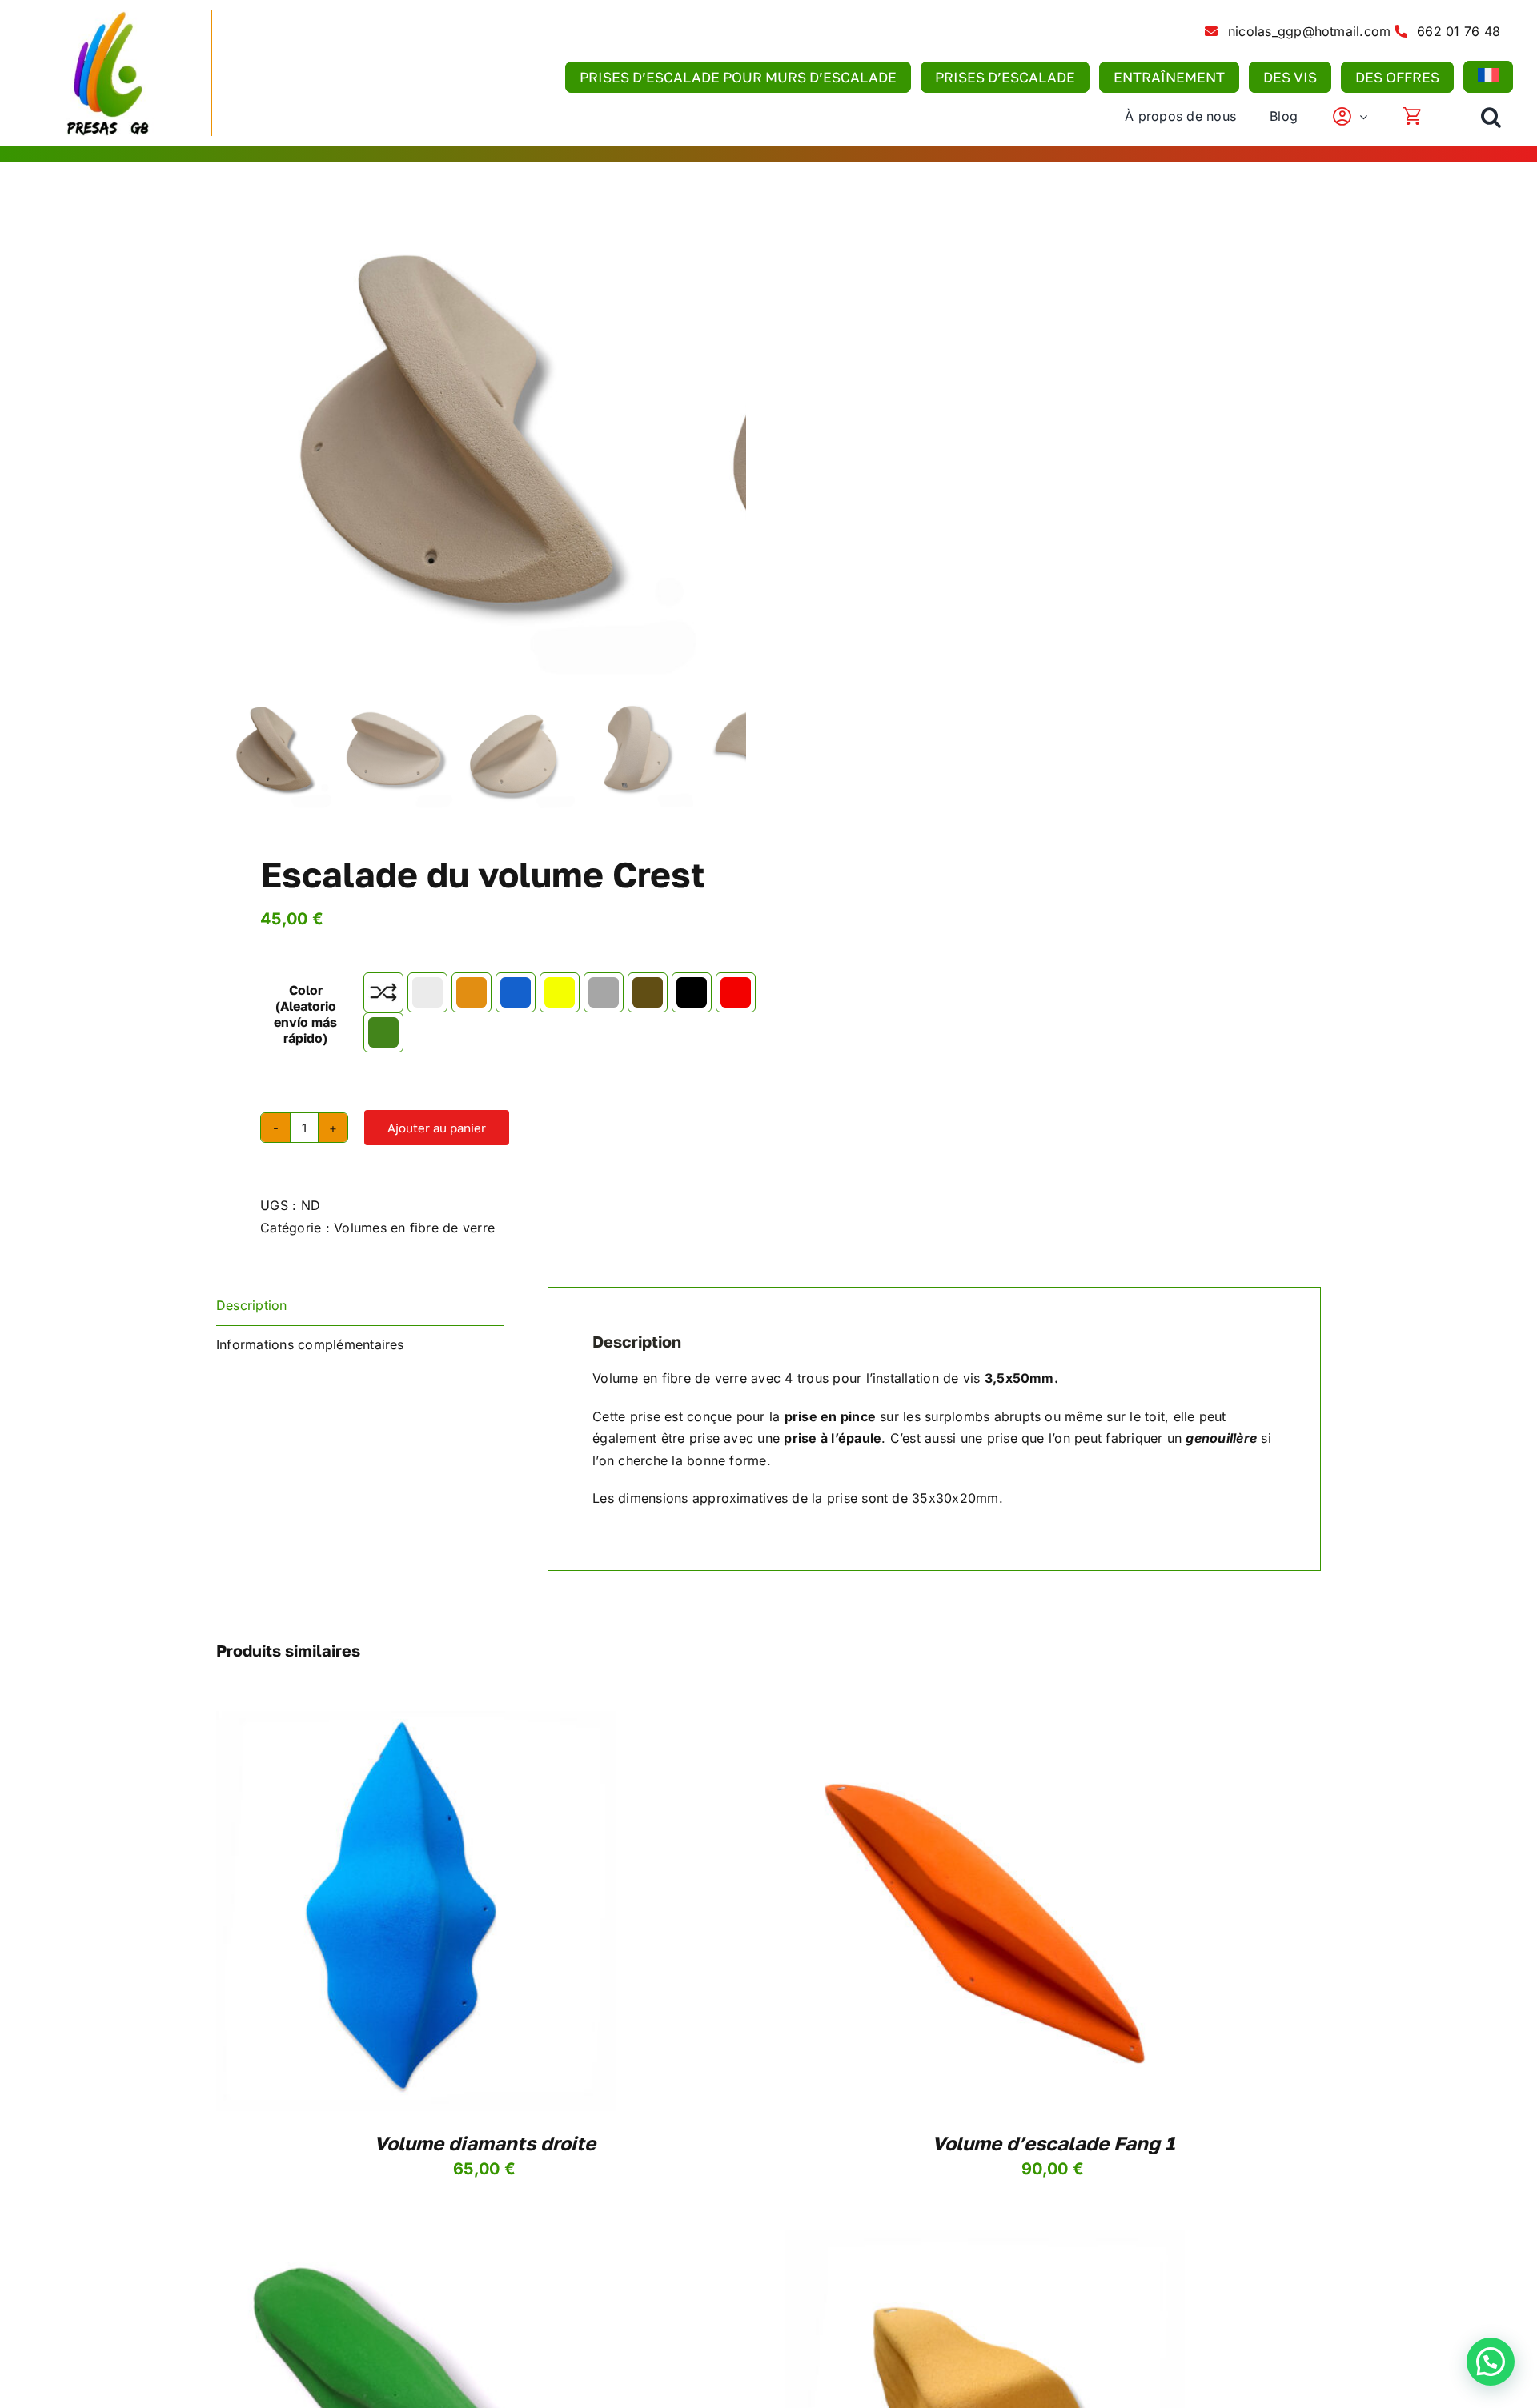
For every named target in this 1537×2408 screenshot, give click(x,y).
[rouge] (736, 992)
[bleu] (516, 992)
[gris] (604, 992)
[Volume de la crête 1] (456, 451)
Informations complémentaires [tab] (310, 1344)
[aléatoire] (383, 992)
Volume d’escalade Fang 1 (1053, 2143)
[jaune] (560, 992)
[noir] (692, 992)
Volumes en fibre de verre (414, 1228)
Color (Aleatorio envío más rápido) (305, 1014)
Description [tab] (252, 1305)
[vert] (383, 1032)
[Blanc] (427, 992)
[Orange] (472, 992)
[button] (1491, 117)
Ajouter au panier (437, 1128)
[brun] (648, 992)
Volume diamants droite (485, 2143)
